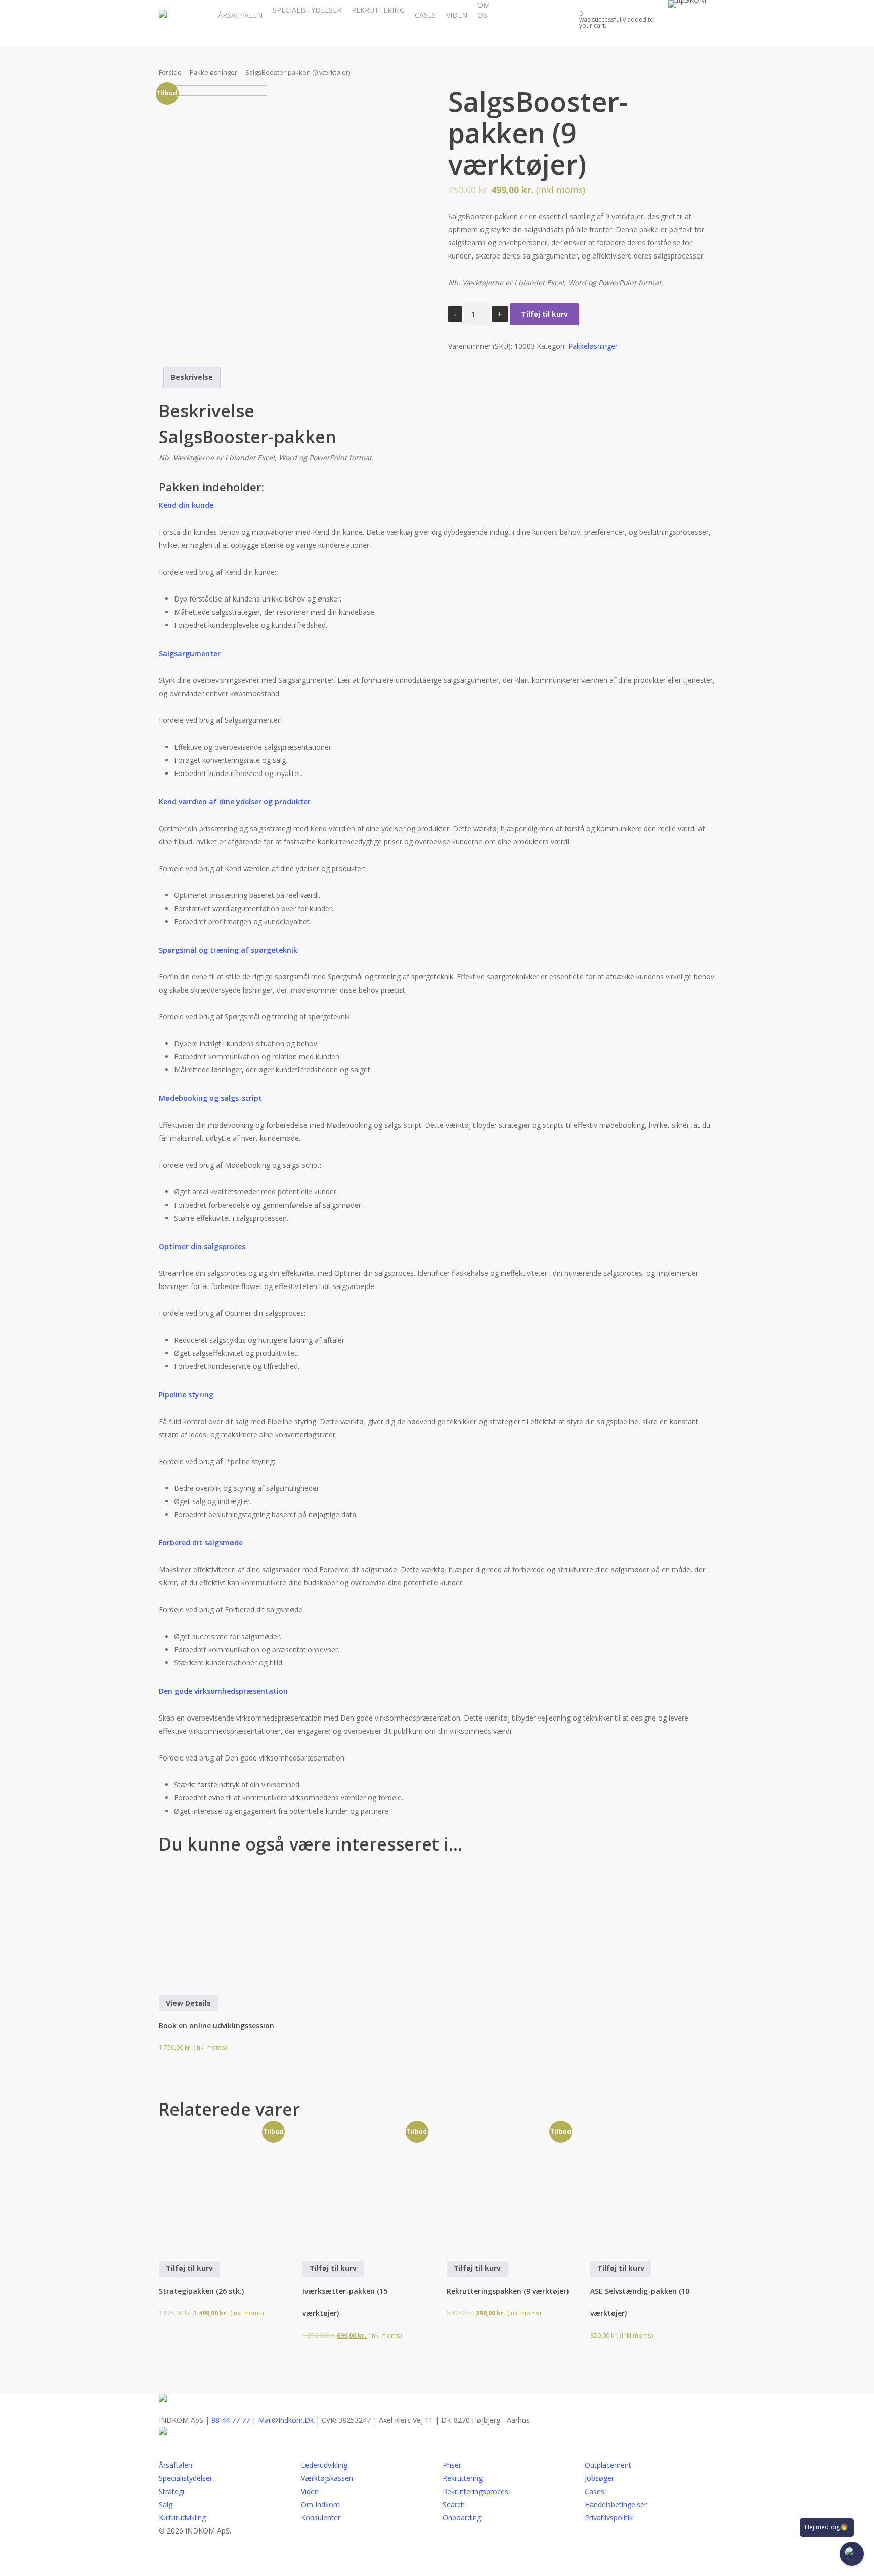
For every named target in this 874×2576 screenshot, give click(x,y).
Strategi (171, 2491)
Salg (166, 2504)
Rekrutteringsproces (475, 2491)
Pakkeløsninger (213, 72)
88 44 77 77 (231, 2420)
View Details (188, 2003)
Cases (595, 2491)
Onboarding (462, 2518)
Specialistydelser (186, 2478)
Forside (170, 72)
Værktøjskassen (327, 2478)
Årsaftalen (176, 2465)
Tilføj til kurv (544, 314)
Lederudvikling (324, 2465)
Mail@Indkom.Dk (286, 2420)
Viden (310, 2491)
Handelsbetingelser (616, 2504)
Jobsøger (599, 2478)
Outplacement (608, 2465)
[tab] (192, 377)
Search (454, 2504)
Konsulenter (321, 2518)
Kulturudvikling (182, 2518)
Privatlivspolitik (610, 2518)
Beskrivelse (192, 377)
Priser (452, 2465)
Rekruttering (463, 2478)
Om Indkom (320, 2504)
